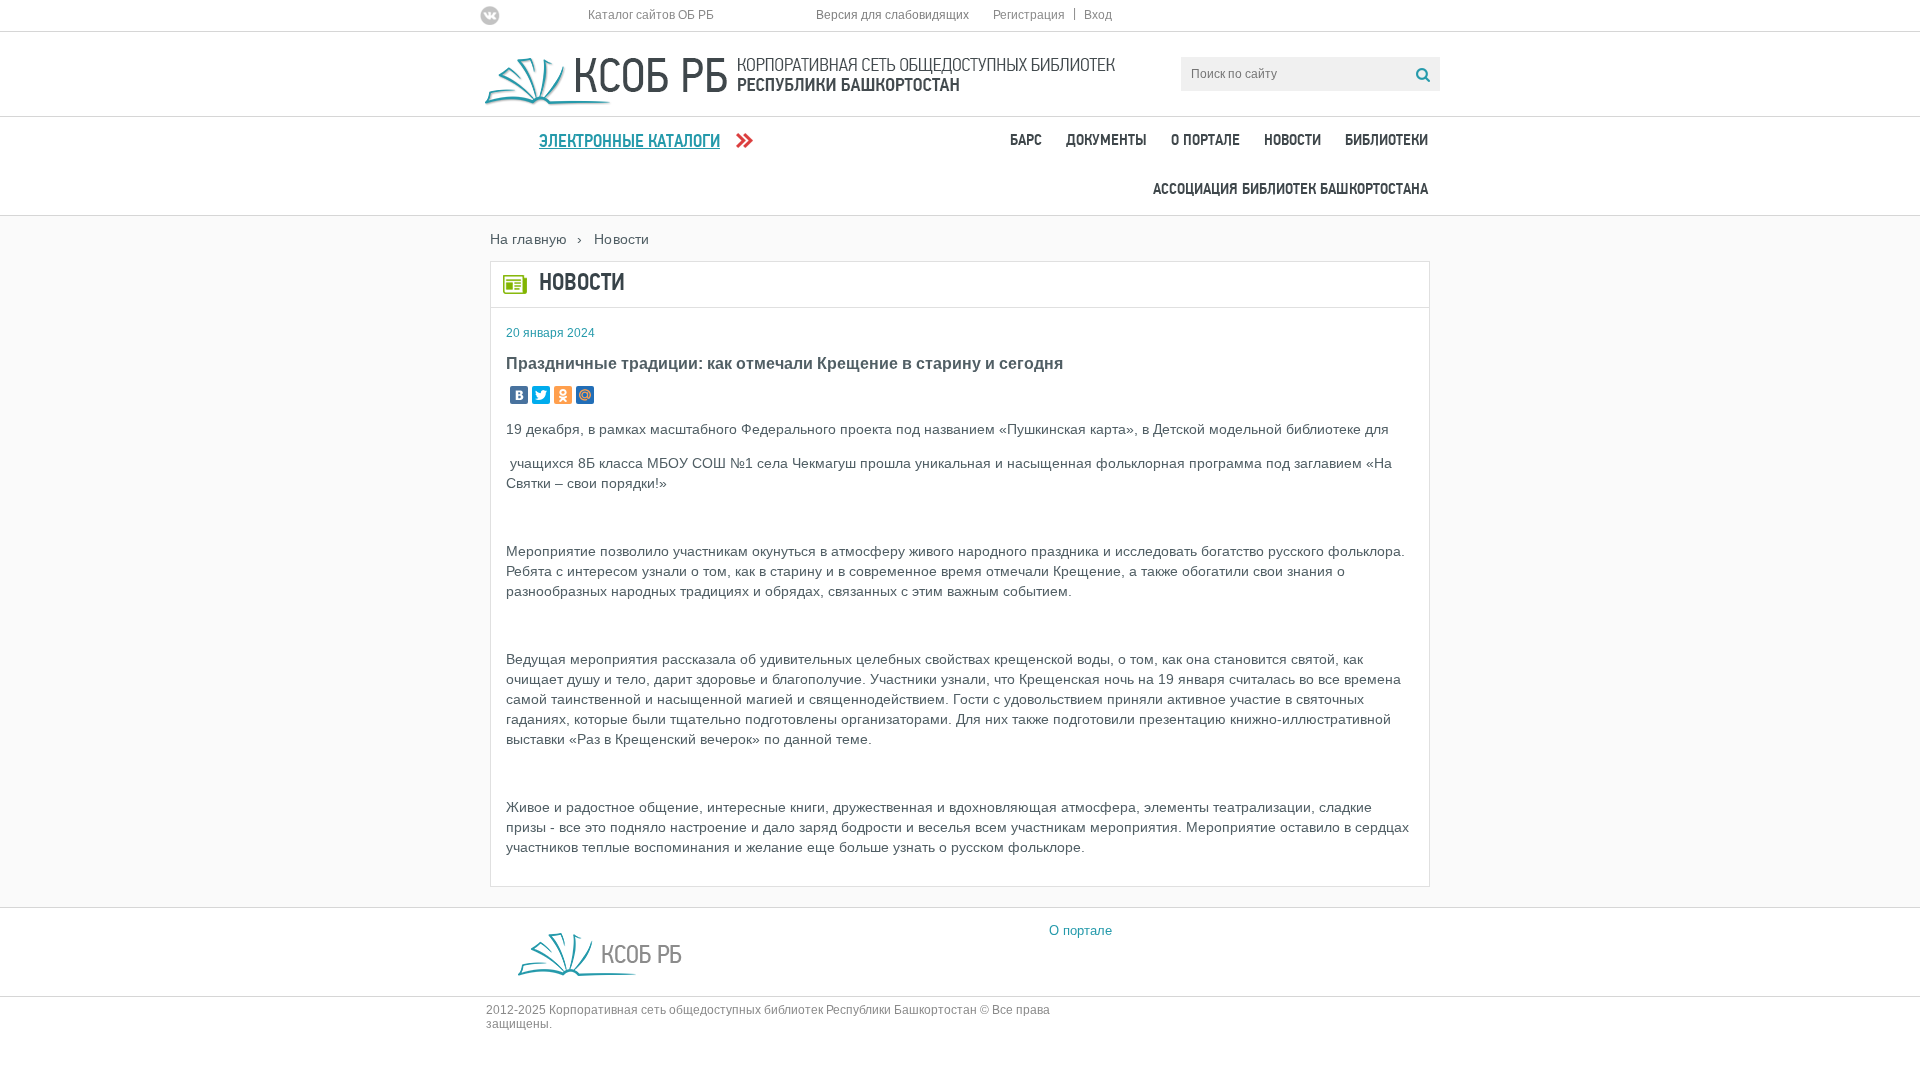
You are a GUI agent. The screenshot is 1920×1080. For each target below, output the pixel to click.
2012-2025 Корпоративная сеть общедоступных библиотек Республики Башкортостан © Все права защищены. (768, 1017)
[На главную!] (800, 72)
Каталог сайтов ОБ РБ (651, 15)
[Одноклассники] (563, 395)
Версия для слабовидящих (892, 15)
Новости (1292, 141)
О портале (1205, 141)
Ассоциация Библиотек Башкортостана (1290, 190)
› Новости (613, 239)
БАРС (1026, 141)
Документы (1106, 141)
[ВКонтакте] (519, 395)
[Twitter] (541, 395)
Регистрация (1029, 15)
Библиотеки (1386, 141)
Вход (1098, 15)
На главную (528, 239)
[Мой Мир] (585, 395)
